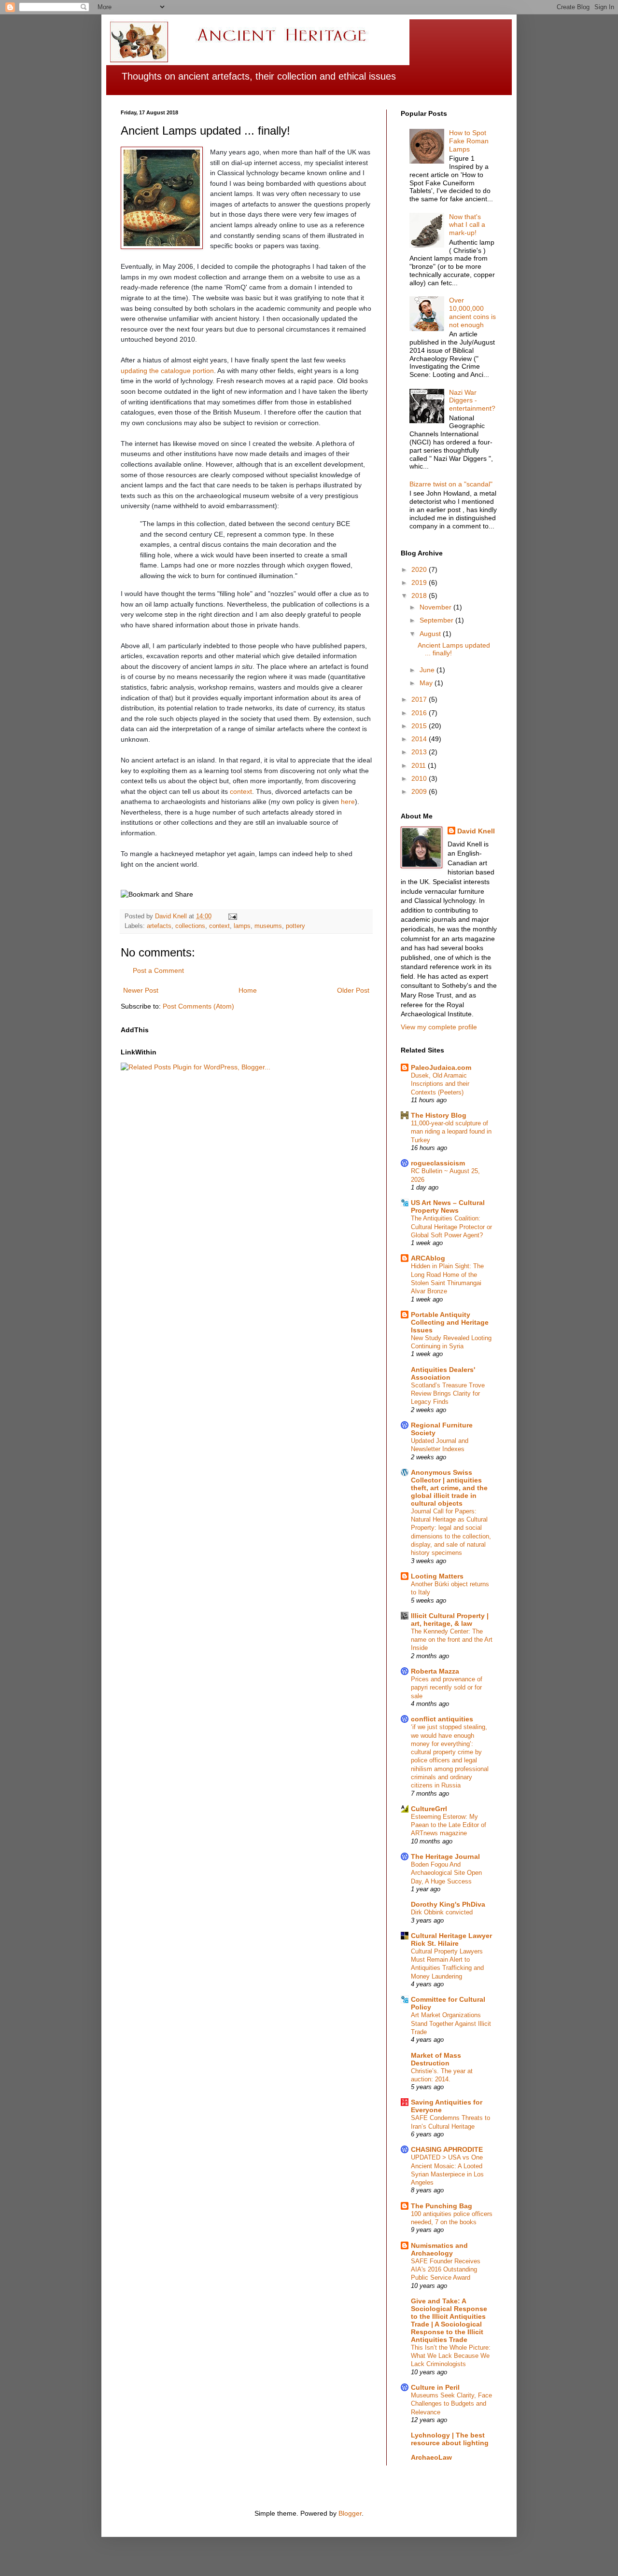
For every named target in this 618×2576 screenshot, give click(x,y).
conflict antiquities (442, 1719)
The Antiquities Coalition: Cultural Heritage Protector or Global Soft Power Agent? (451, 1227)
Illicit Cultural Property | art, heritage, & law (450, 1620)
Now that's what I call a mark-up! (467, 225)
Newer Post (141, 990)
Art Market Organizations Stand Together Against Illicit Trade (451, 2023)
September (437, 620)
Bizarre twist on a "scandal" (451, 484)
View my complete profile (439, 1027)
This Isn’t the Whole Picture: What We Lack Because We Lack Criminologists (451, 2356)
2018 (420, 596)
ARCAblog (428, 1258)
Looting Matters (437, 1576)
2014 (420, 739)
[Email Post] (232, 916)
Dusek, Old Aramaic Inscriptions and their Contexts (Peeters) (440, 1084)
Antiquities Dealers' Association (443, 1373)
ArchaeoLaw (431, 2457)
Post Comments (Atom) (198, 1006)
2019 (420, 582)
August (431, 634)
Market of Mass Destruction (436, 2059)
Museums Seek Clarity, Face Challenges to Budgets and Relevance (451, 2404)
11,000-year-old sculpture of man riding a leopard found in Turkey (451, 1132)
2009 (420, 791)
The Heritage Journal (445, 1856)
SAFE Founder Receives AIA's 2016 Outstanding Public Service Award (446, 2270)
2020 (420, 569)
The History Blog (439, 1115)
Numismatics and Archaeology (439, 2249)
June (428, 670)
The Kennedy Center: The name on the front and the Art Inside (452, 1640)
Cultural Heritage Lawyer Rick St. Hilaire (451, 1939)
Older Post (353, 990)
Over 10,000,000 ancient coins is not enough (472, 312)
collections (190, 926)
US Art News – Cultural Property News (448, 1206)
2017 (420, 699)
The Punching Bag (442, 2206)
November (436, 607)
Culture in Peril (435, 2387)
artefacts (159, 926)
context (241, 791)
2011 (420, 765)
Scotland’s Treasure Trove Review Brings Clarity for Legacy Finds (448, 1394)
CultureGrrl (429, 1809)
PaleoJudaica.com (441, 1067)
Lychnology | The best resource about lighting (450, 2439)
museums (268, 926)
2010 (420, 778)
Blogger (350, 2513)
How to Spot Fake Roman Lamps (469, 141)
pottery (295, 926)
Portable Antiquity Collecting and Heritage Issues (450, 1322)
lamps (242, 926)
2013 (420, 752)
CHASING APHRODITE (447, 2149)
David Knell (476, 831)
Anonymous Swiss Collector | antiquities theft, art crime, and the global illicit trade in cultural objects (449, 1488)
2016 (420, 713)
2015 (420, 726)
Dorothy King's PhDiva (448, 1904)
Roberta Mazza (435, 1671)
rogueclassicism (438, 1163)
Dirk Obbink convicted (442, 1912)
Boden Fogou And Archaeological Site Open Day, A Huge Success (446, 1873)
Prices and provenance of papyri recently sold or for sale (447, 1688)
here (348, 802)
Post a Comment (158, 970)
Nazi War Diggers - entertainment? (472, 401)
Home (248, 990)
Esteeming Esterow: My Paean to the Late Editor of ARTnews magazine (449, 1825)
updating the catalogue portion (167, 371)
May (427, 683)
